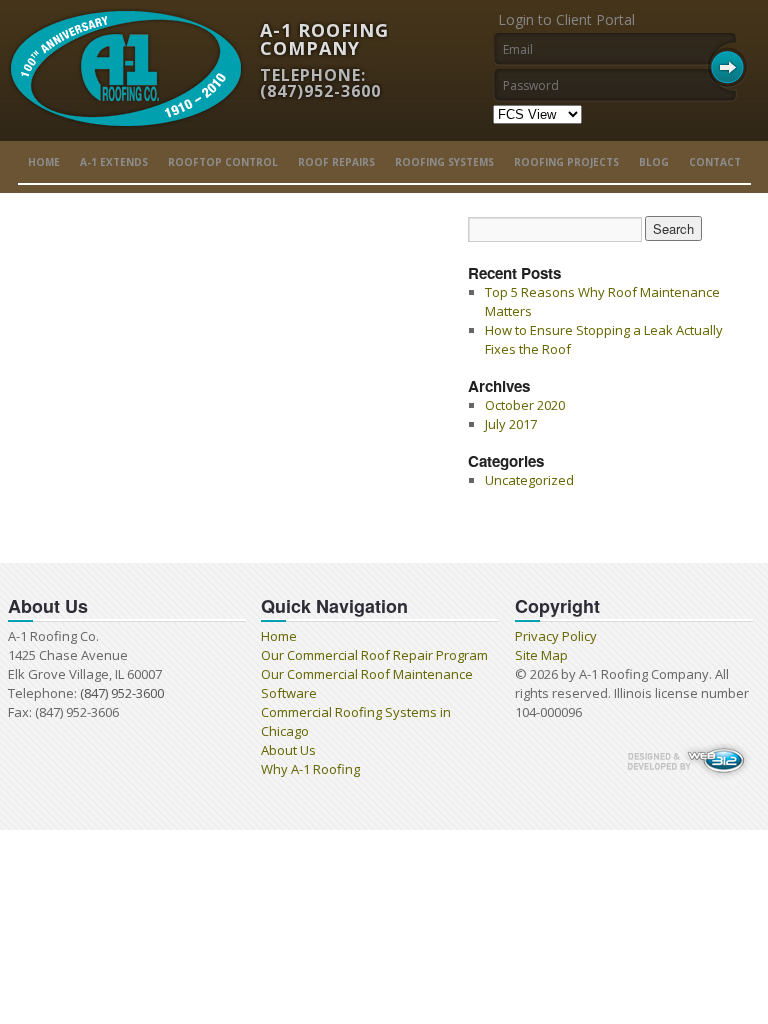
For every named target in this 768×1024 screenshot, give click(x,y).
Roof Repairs (336, 162)
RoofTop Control (223, 162)
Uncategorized (529, 480)
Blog (654, 162)
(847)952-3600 (320, 91)
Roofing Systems (444, 162)
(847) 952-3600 (122, 693)
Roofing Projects (566, 162)
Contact (715, 162)
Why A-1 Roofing (310, 769)
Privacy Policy (556, 636)
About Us (288, 750)
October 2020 (525, 405)
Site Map (541, 655)
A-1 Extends (114, 162)
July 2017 (511, 424)
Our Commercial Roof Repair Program (374, 655)
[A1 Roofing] (125, 136)
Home (44, 162)
